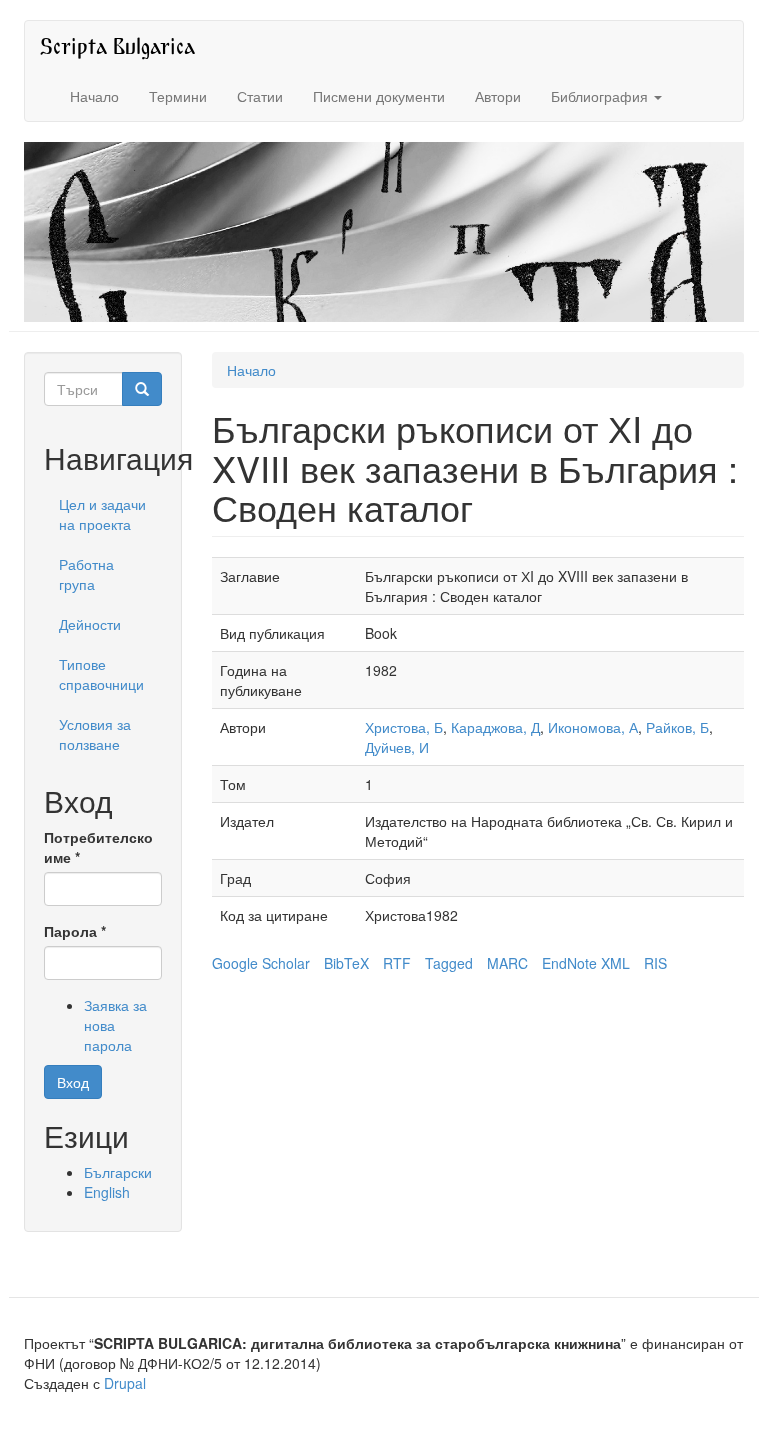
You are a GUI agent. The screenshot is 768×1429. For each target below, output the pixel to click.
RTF (397, 963)
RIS (655, 963)
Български (118, 1172)
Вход (73, 1082)
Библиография (601, 96)
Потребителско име (98, 847)
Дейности (90, 624)
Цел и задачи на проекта (102, 514)
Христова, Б (404, 727)
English (107, 1192)
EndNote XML (586, 963)
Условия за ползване (95, 734)
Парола (75, 931)
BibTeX (346, 963)
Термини (178, 96)
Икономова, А (593, 727)
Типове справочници (101, 674)
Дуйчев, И (397, 747)
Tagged (449, 963)
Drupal (125, 1383)
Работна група (86, 574)
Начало (94, 96)
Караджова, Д (495, 727)
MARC (507, 963)
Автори (498, 96)
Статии (260, 96)
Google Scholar (261, 963)
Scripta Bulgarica (117, 45)
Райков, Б (677, 727)
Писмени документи (379, 96)
